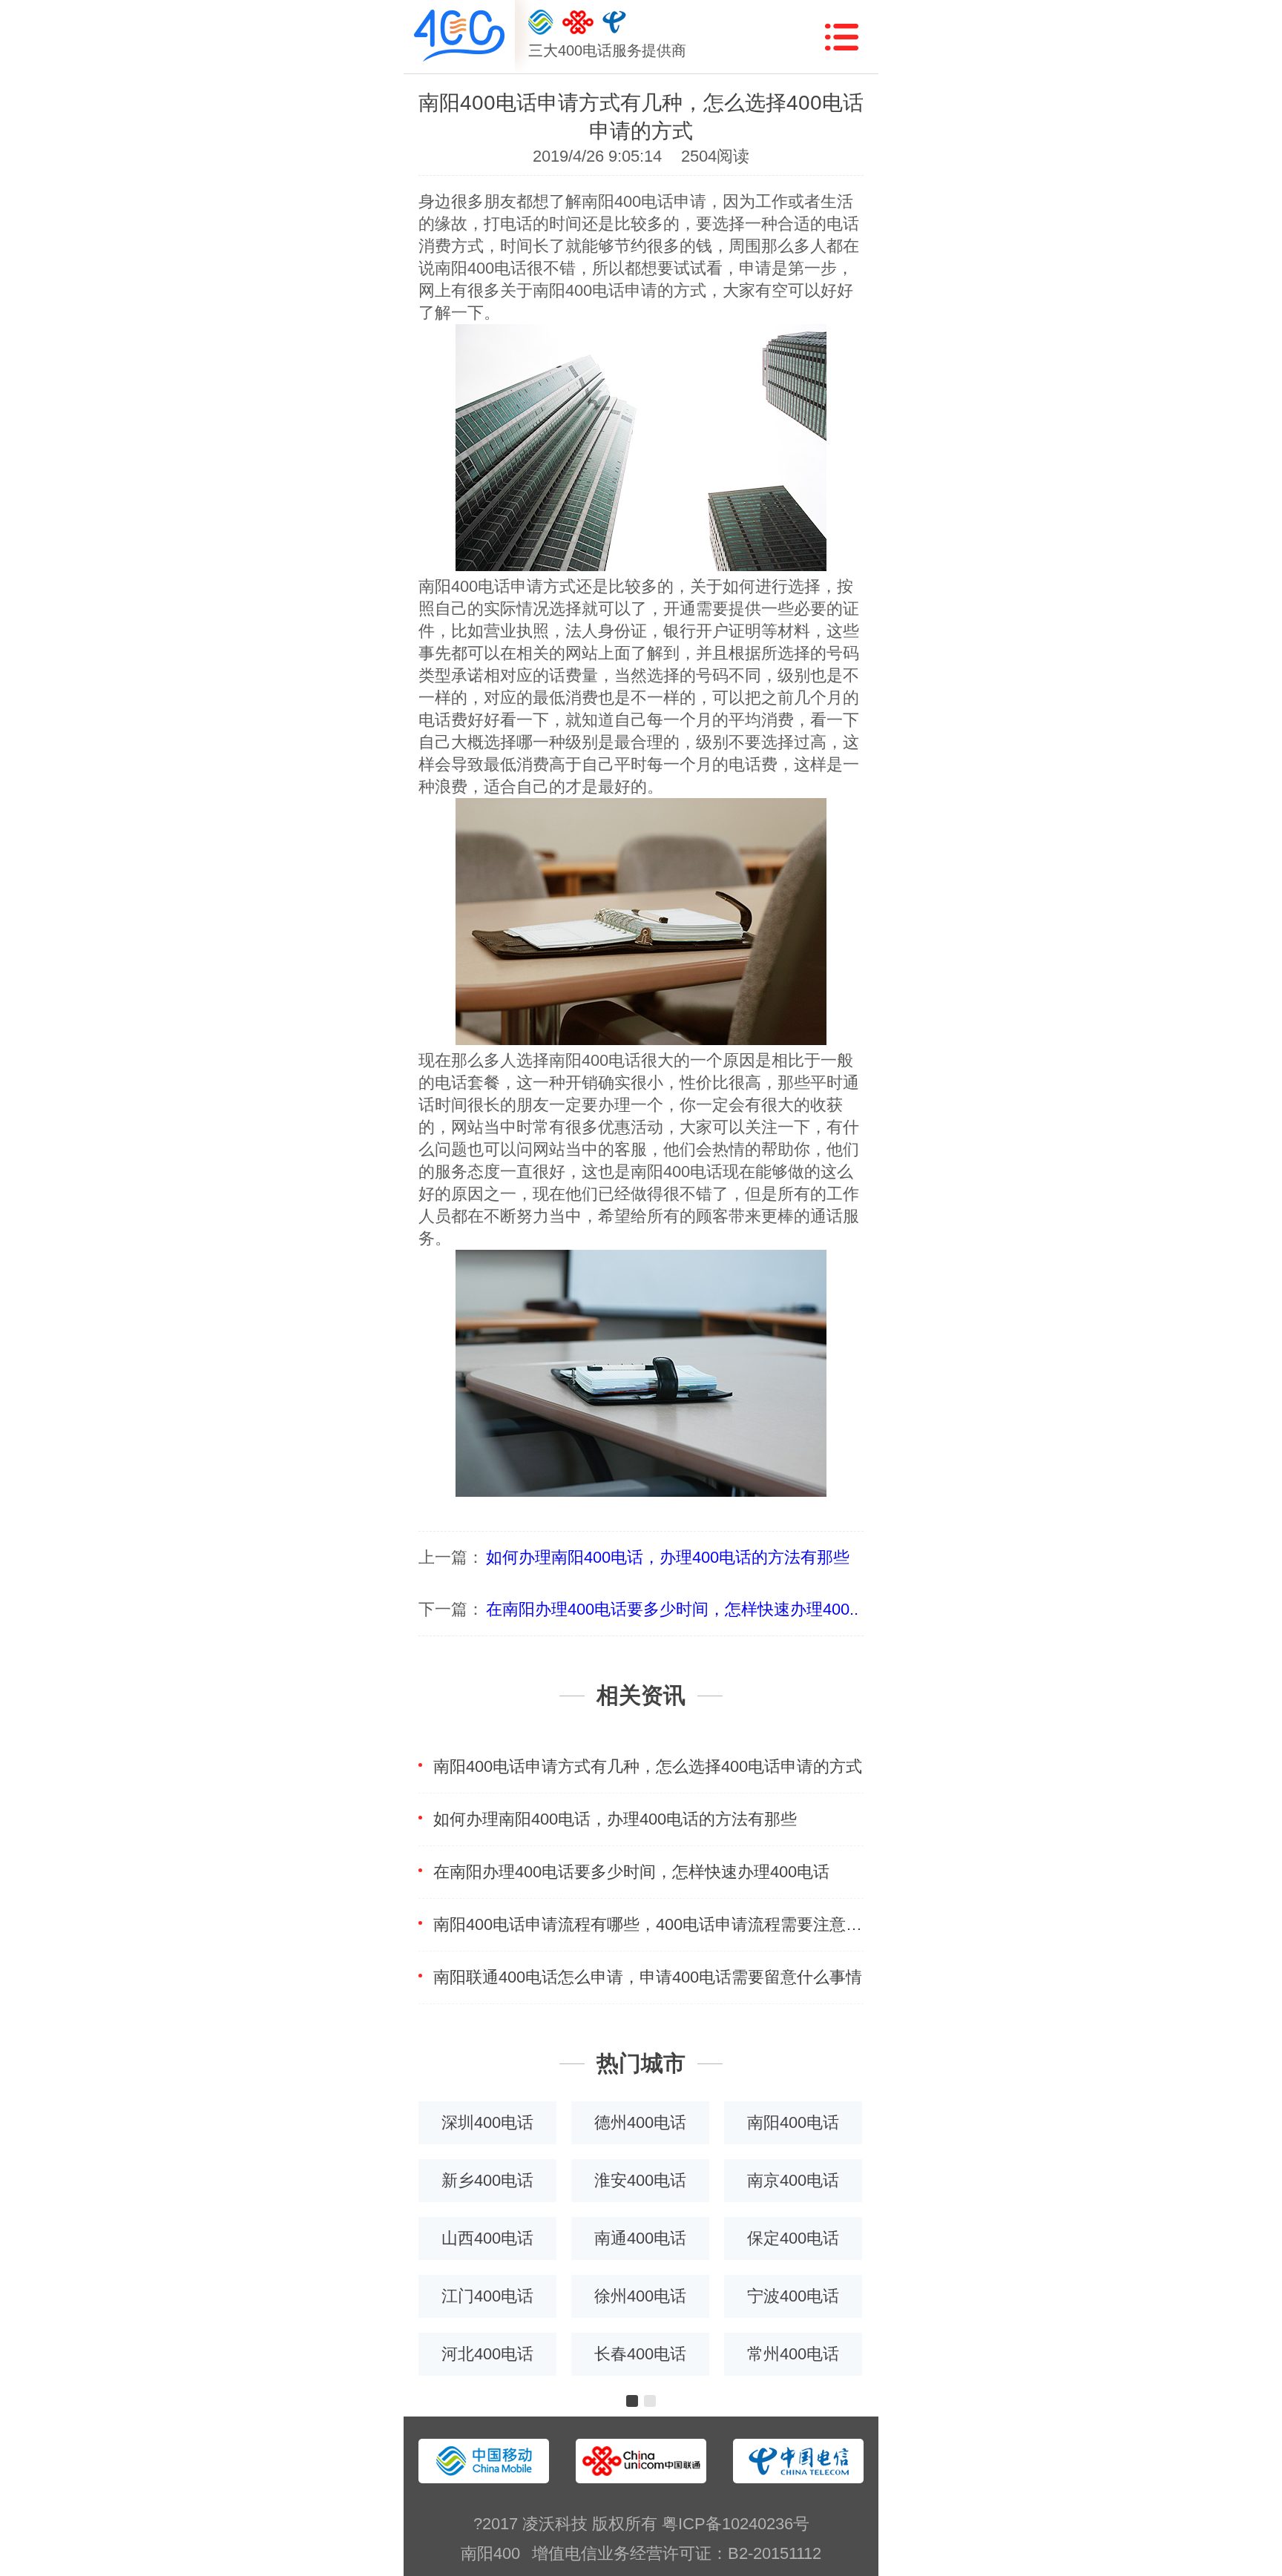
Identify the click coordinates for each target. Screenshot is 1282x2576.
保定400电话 (793, 2238)
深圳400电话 (487, 2122)
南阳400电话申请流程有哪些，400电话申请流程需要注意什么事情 (648, 1924)
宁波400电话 (793, 2296)
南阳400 (490, 2553)
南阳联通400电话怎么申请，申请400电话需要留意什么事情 (648, 1977)
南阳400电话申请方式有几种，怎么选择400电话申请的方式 (648, 1766)
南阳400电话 (793, 2122)
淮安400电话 (640, 2180)
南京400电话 (793, 2180)
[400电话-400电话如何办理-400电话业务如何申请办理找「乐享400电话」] (459, 37)
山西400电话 (487, 2238)
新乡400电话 (487, 2180)
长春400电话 (640, 2354)
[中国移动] (541, 22)
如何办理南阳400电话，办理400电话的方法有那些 (668, 1557)
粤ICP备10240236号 (736, 2524)
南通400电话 (640, 2238)
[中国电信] (614, 22)
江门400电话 (487, 2296)
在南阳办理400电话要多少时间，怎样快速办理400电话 (631, 1872)
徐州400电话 (640, 2296)
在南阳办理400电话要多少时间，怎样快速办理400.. (672, 1609)
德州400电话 (640, 2122)
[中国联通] (578, 22)
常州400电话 (793, 2354)
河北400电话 (487, 2354)
